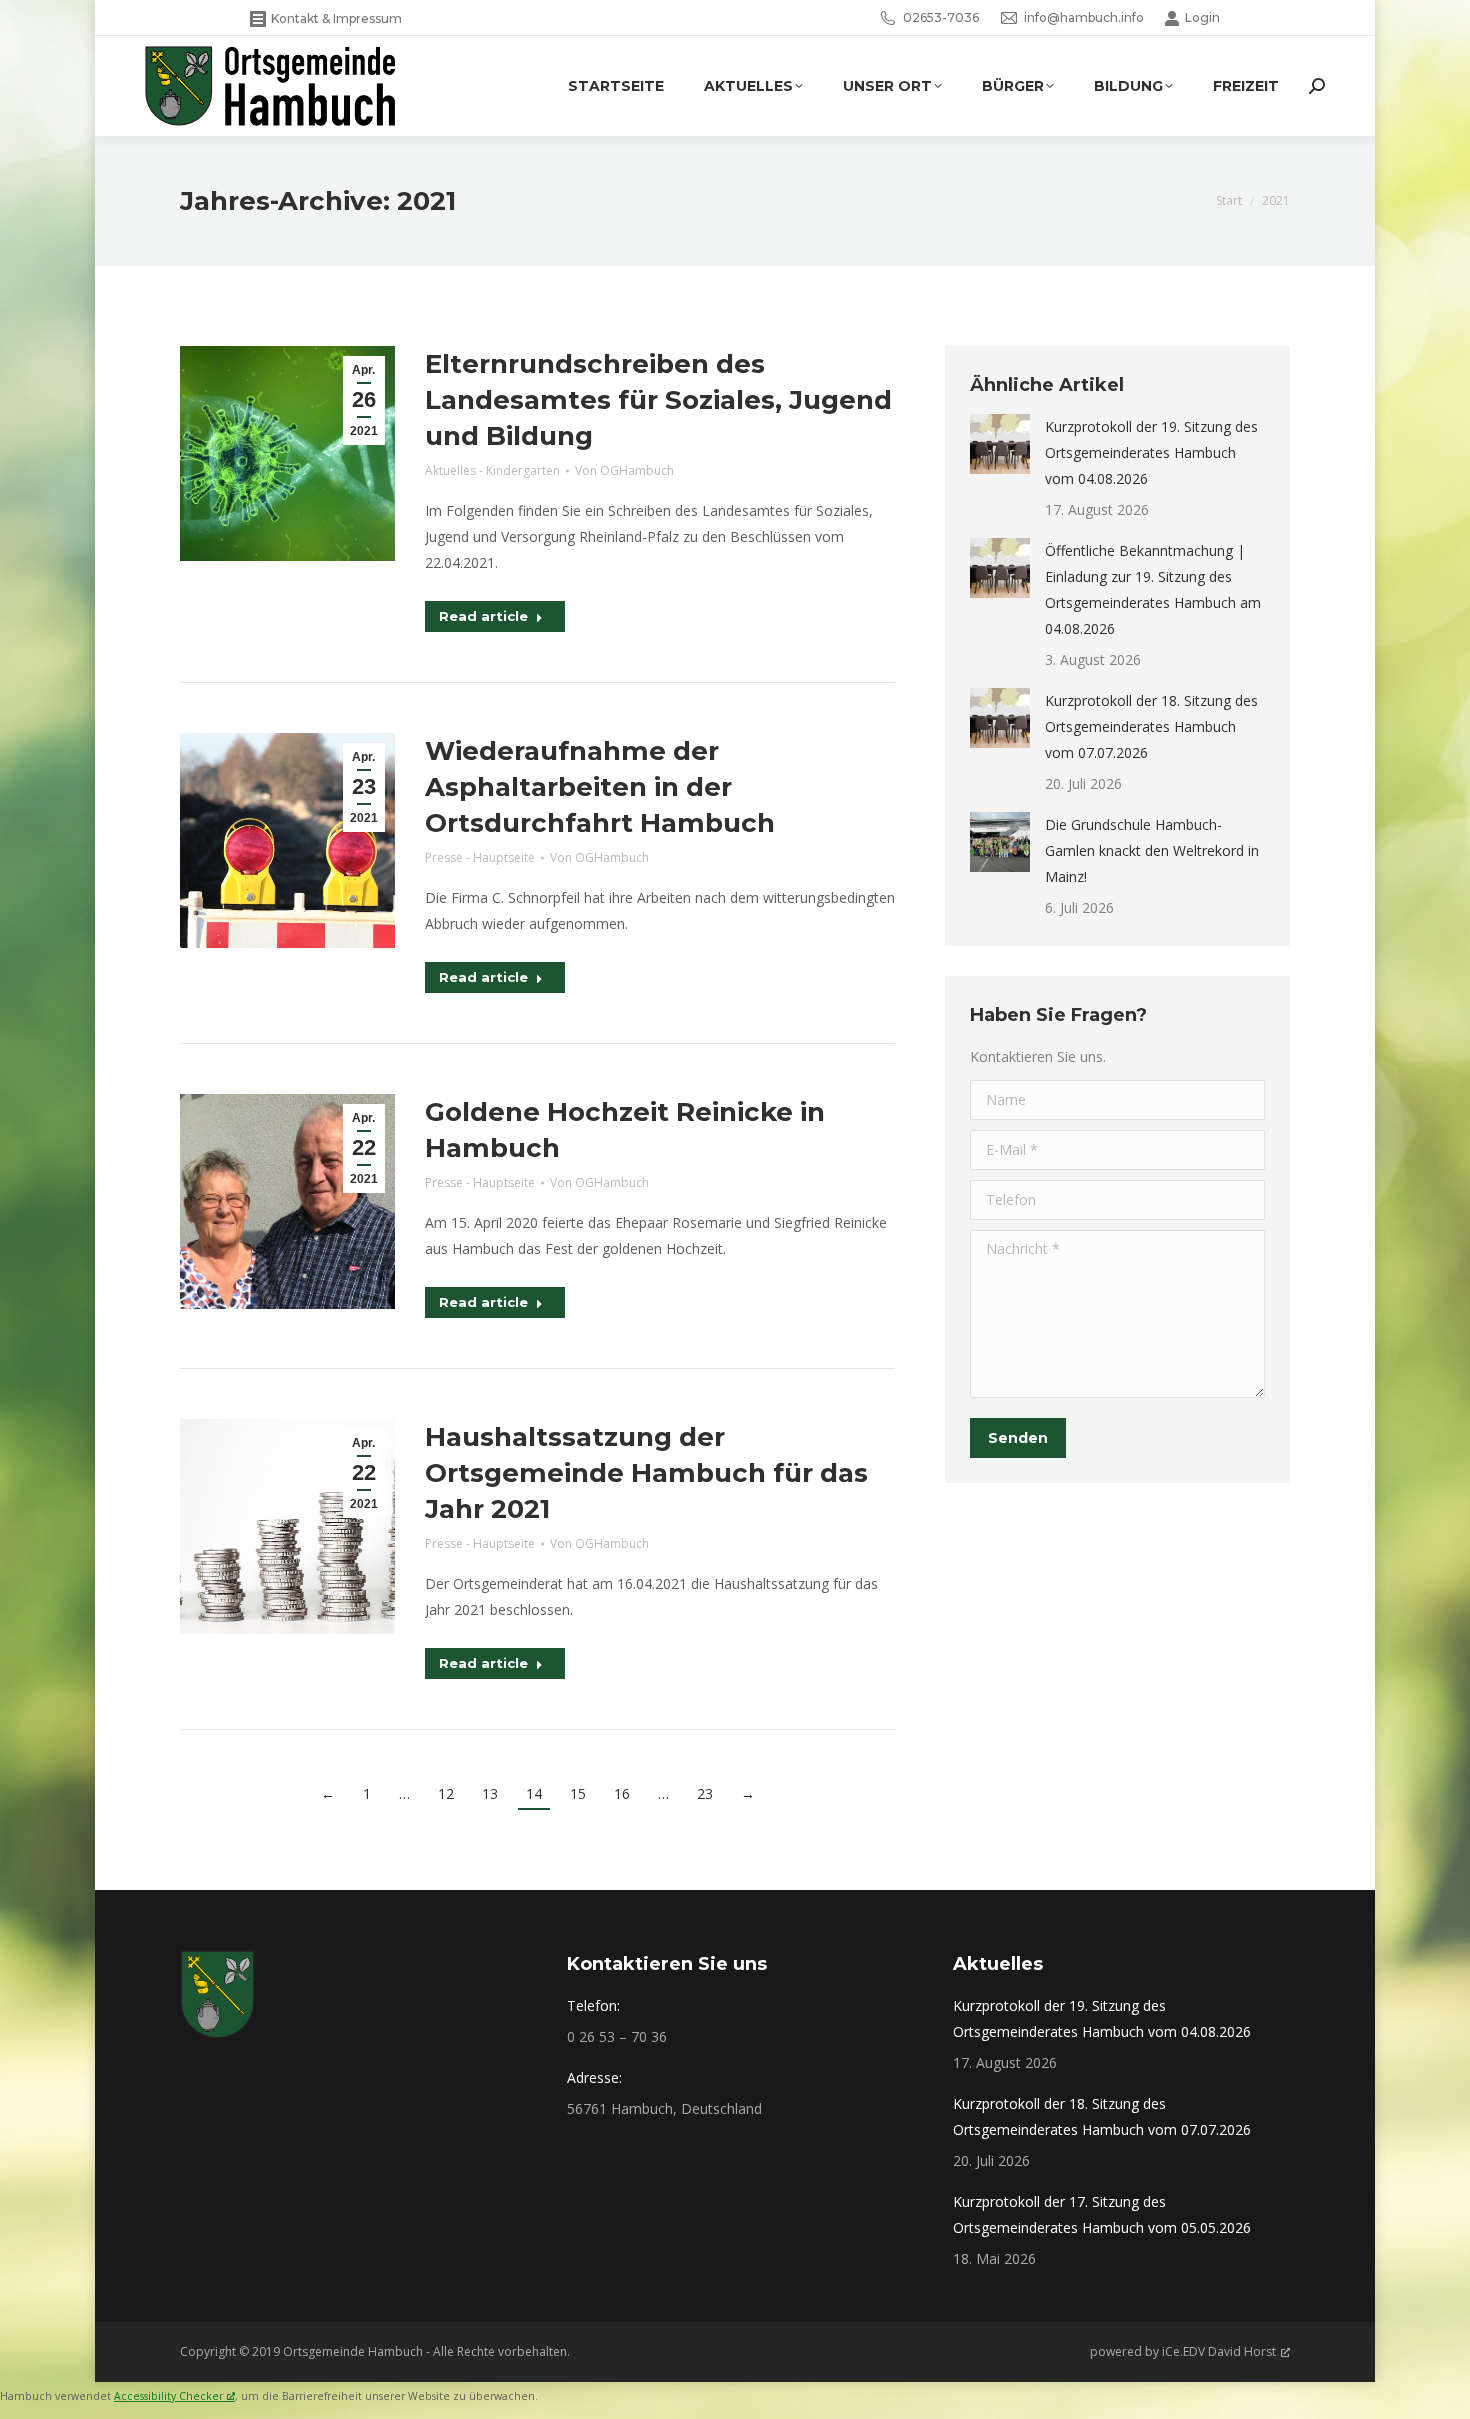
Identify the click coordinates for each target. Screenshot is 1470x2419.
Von (624, 470)
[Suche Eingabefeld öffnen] (1317, 86)
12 (446, 1793)
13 (490, 1793)
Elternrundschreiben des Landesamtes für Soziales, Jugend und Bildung (658, 400)
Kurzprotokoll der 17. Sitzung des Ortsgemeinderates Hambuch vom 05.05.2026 (1102, 2214)
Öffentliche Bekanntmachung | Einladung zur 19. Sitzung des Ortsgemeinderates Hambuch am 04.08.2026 (1153, 589)
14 (534, 1793)
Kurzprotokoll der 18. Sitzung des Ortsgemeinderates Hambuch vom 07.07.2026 (1151, 726)
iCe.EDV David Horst (1219, 2351)
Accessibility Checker (168, 2396)
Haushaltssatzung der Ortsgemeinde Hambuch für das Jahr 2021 (646, 1473)
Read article (483, 616)
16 (622, 1793)
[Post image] (1000, 444)
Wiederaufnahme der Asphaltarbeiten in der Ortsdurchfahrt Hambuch (600, 787)
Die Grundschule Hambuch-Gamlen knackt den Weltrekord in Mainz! (1152, 850)
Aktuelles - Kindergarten (492, 470)
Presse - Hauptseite (480, 857)
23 (705, 1793)
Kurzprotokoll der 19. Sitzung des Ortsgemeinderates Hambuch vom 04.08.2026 (1151, 452)
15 (578, 1793)
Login (1202, 17)
